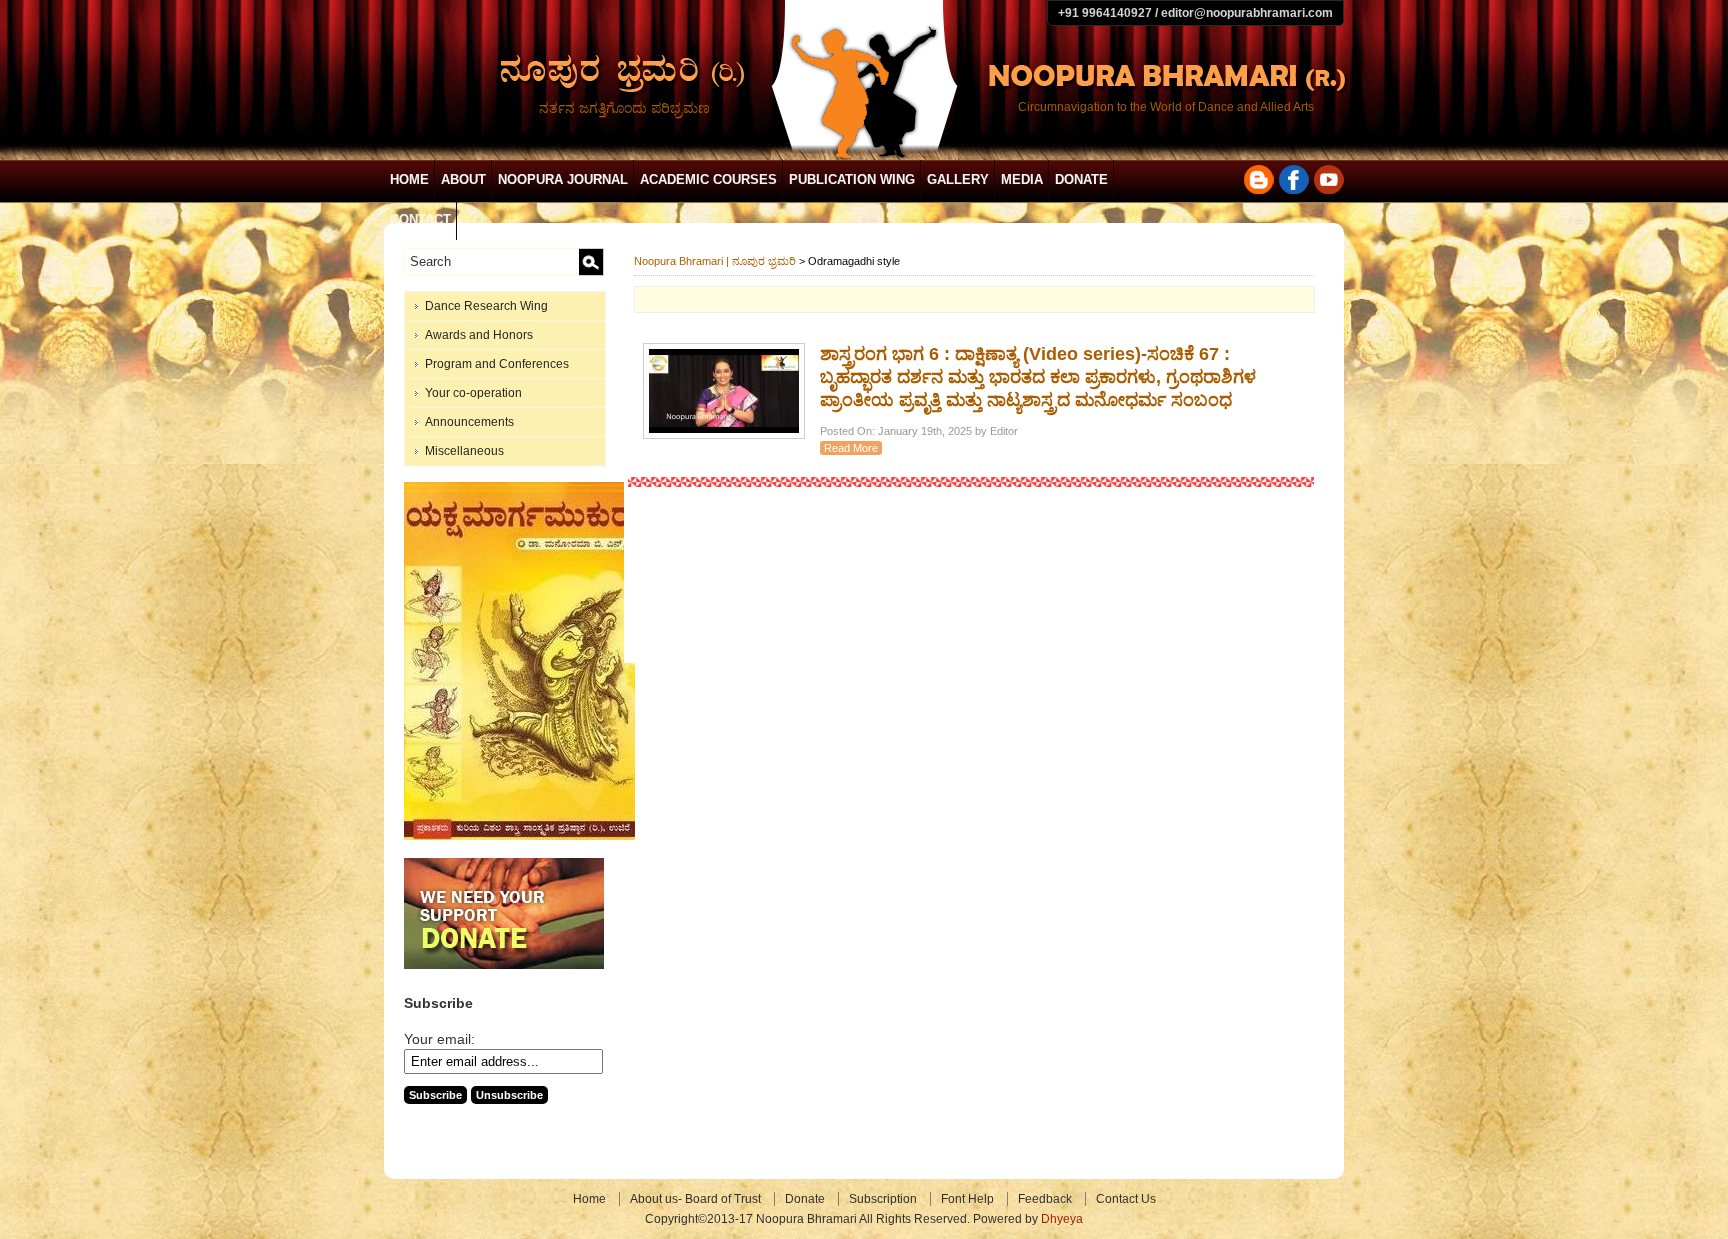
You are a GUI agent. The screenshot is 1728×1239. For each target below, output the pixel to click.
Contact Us (1126, 1199)
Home (409, 179)
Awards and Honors (479, 335)
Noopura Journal (563, 179)
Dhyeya (1062, 1219)
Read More (851, 448)
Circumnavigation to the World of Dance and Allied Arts (1166, 107)
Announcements (469, 422)
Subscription (883, 1199)
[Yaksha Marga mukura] (519, 836)
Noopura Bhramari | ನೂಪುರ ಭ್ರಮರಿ (715, 261)
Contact (420, 219)
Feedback (1045, 1199)
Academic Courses (708, 179)
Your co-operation (473, 393)
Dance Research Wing (486, 306)
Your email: (439, 1039)
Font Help (967, 1199)
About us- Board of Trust (695, 1199)
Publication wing (852, 179)
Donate (1081, 179)
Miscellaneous (464, 451)
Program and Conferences (497, 364)
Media (1022, 179)
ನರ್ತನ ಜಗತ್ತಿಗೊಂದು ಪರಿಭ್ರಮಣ (624, 108)
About (463, 179)
